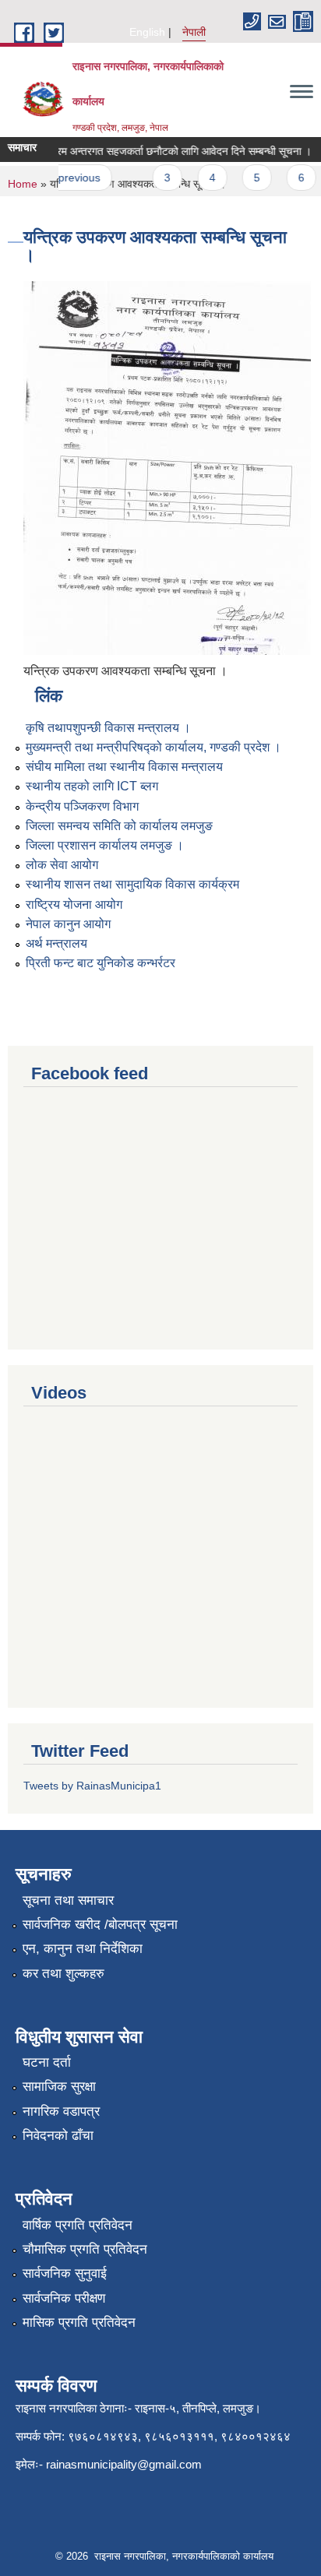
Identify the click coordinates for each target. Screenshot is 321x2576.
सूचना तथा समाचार (68, 1900)
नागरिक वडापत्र (61, 2111)
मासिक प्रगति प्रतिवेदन (79, 2323)
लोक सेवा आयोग (62, 865)
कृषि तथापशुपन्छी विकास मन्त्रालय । (108, 728)
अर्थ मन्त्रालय (56, 943)
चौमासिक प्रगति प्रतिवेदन (85, 2249)
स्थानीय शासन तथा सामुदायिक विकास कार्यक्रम (132, 884)
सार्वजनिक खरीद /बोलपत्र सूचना (100, 1925)
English (147, 32)
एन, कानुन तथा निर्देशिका (83, 1949)
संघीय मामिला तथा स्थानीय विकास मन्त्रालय (124, 767)
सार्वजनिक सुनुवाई (65, 2273)
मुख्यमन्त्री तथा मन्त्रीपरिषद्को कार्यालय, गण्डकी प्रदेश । (153, 747)
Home (23, 184)
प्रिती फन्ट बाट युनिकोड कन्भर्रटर (101, 963)
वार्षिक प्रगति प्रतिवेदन (78, 2225)
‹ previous (67, 178)
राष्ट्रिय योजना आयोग (74, 904)
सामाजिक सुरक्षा (59, 2087)
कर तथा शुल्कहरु (63, 1974)
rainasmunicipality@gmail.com (124, 2464)
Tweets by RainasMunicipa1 (92, 1786)
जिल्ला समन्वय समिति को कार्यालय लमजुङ (119, 826)
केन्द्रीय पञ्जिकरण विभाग (82, 806)
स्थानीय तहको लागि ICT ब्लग (92, 786)
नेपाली (194, 32)
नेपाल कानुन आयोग (68, 924)
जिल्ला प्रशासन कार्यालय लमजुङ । (105, 845)
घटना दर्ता (47, 2062)
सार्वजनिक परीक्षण (64, 2298)
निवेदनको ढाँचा (58, 2136)
